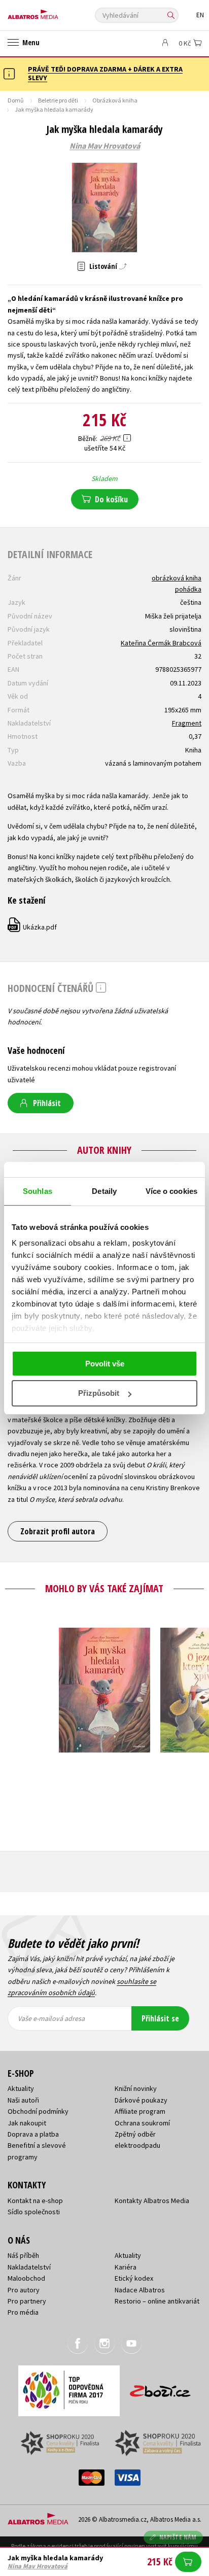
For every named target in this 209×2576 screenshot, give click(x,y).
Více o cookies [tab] (171, 1191)
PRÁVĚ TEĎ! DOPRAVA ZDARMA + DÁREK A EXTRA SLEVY (105, 73)
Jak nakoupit (27, 2123)
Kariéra (126, 2267)
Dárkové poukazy (141, 2100)
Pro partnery (27, 2301)
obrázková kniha (177, 578)
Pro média (23, 2312)
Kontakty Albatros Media (152, 2201)
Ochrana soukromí (142, 2123)
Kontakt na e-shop (35, 2201)
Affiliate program (140, 2111)
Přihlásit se (160, 2018)
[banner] (53, 12)
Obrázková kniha (115, 100)
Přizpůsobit (99, 1393)
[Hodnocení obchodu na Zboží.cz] (160, 2388)
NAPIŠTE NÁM (178, 2537)
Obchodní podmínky (38, 2111)
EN (200, 15)
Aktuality (21, 2088)
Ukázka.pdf (33, 927)
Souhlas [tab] (38, 1191)
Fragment (187, 723)
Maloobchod (26, 2278)
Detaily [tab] (104, 1191)
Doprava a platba (33, 2134)
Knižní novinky (136, 2088)
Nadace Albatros (140, 2290)
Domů (16, 100)
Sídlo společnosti (34, 2212)
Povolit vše (105, 1364)
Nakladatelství (29, 2267)
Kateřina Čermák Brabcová (161, 643)
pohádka (188, 589)
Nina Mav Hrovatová (105, 146)
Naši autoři (23, 2100)
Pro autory (24, 2290)
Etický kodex (134, 2278)
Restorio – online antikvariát (157, 2301)
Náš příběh (23, 2255)
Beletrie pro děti (58, 100)
